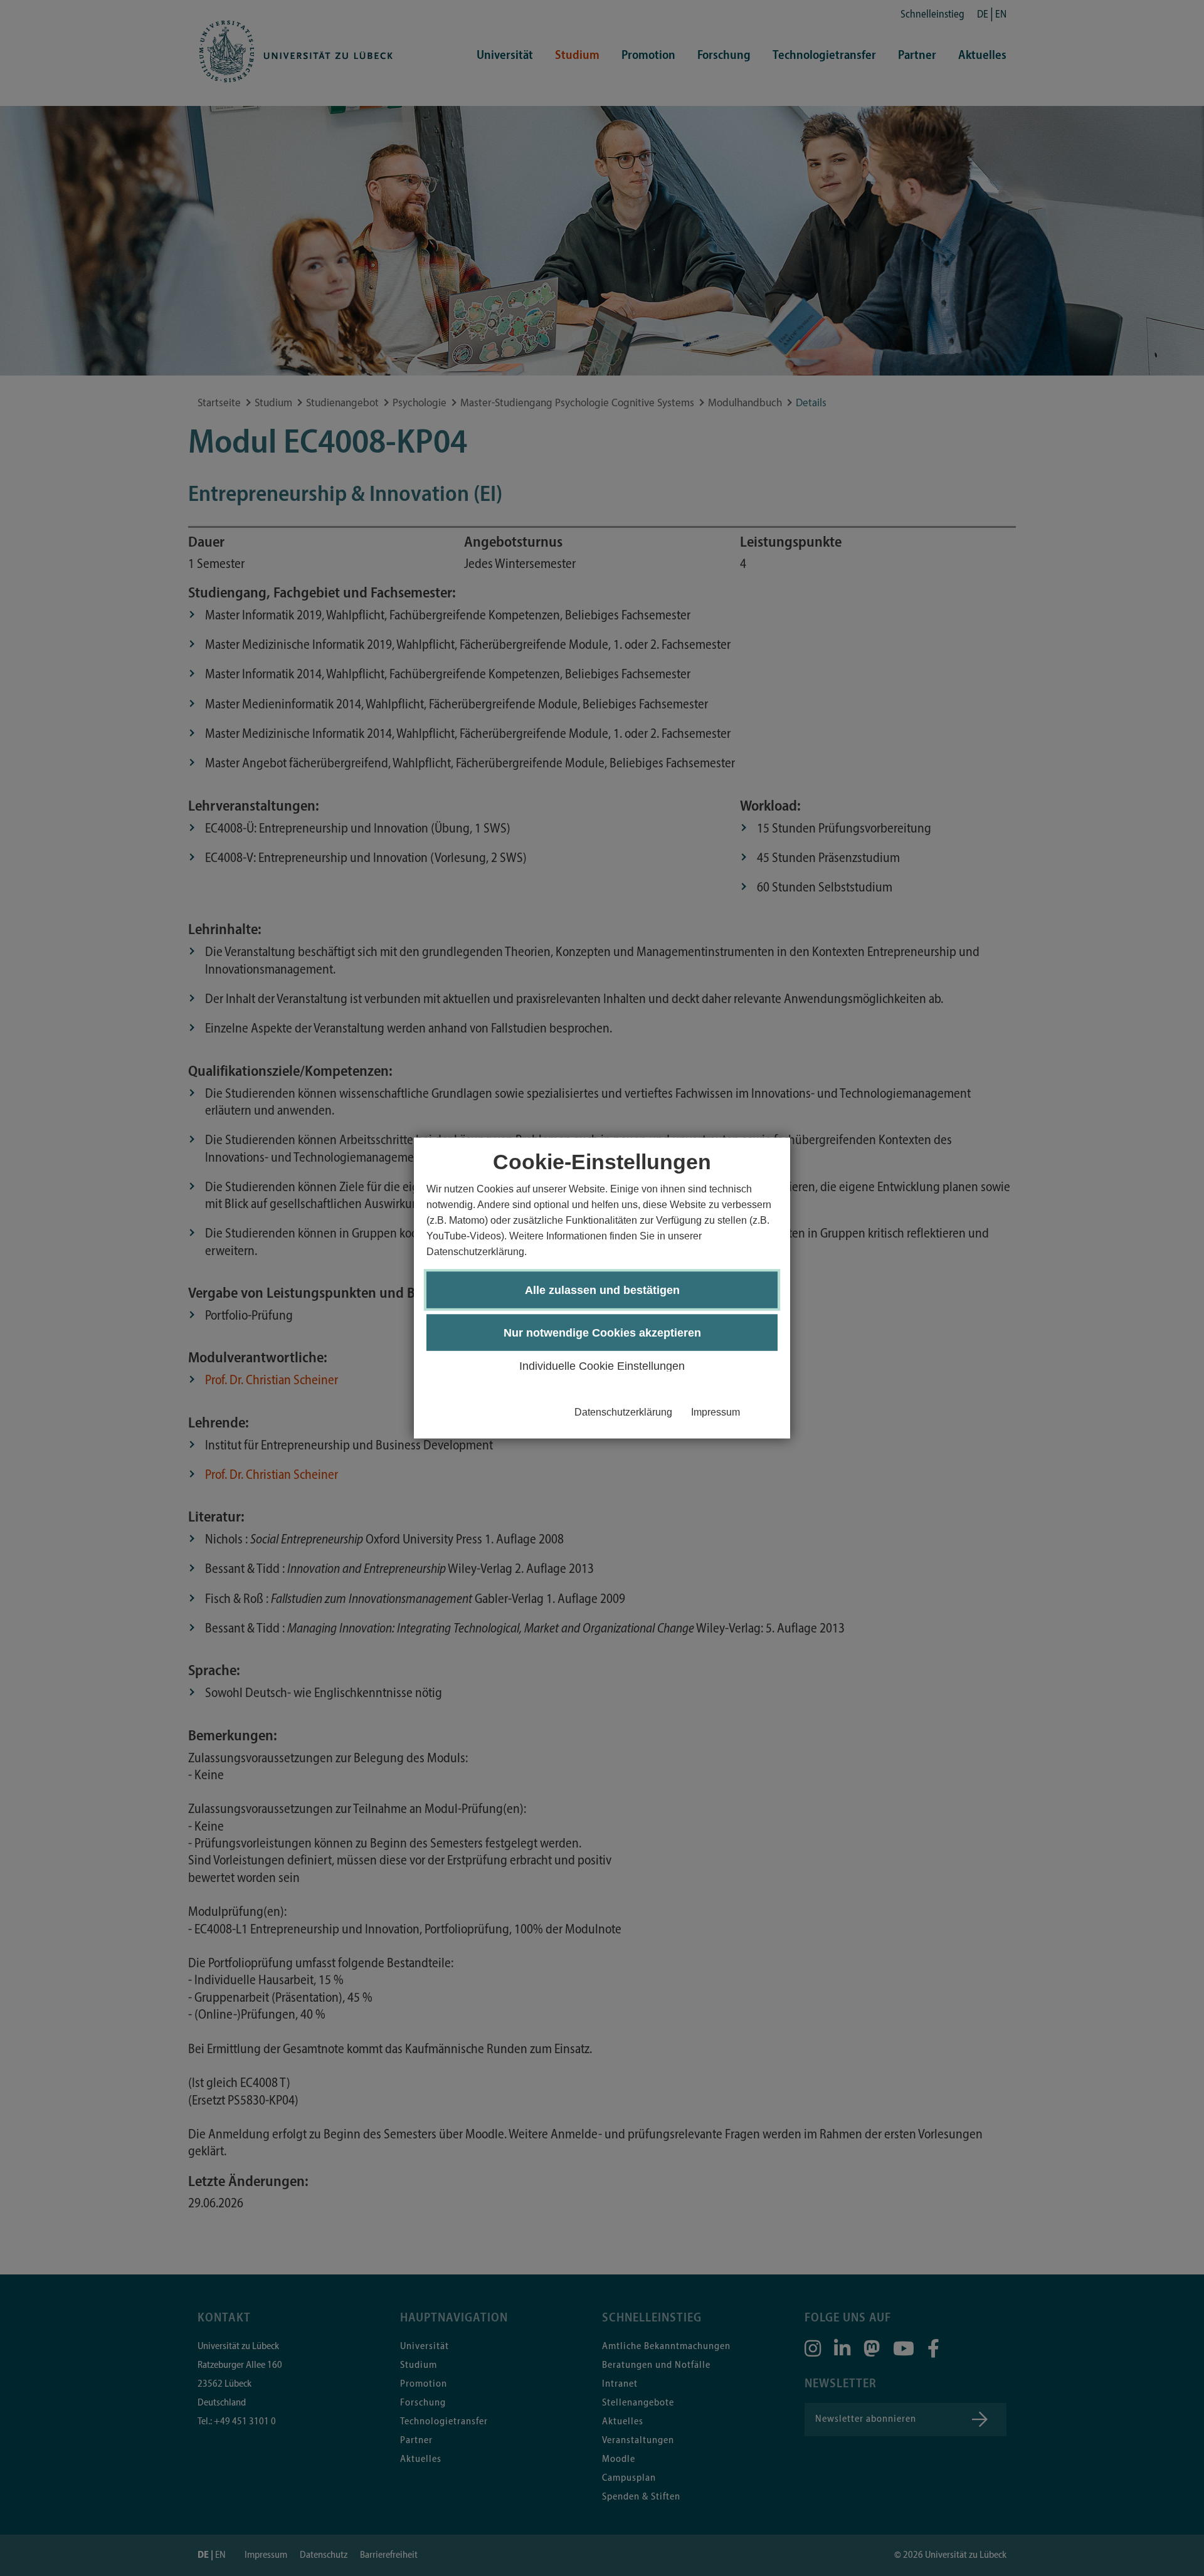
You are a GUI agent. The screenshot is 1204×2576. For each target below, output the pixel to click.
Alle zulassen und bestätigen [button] (602, 1290)
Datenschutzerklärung (623, 1412)
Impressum (716, 1412)
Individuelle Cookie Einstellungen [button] (602, 1366)
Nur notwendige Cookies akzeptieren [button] (602, 1333)
